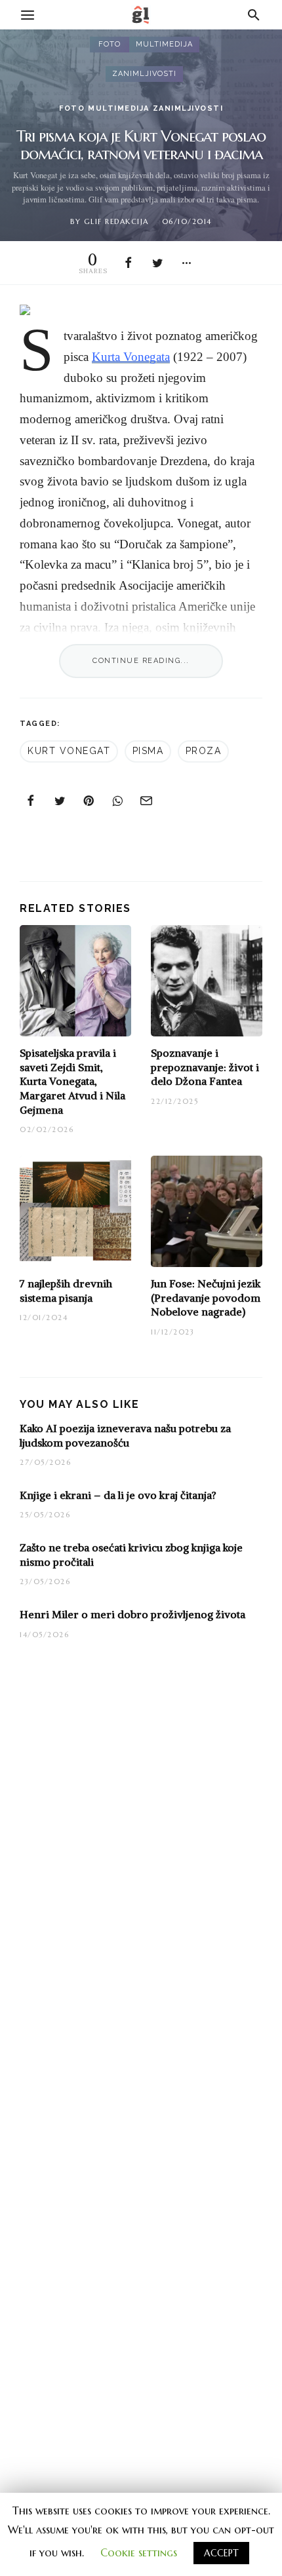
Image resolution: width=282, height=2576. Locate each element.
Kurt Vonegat (69, 751)
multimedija (164, 44)
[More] (187, 263)
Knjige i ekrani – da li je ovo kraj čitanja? (118, 1495)
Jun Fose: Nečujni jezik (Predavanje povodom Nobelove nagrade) (206, 1297)
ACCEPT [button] (221, 2553)
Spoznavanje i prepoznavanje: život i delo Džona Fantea (205, 1067)
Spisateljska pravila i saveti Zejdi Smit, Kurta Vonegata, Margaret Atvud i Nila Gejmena (72, 1081)
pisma (148, 751)
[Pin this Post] (89, 801)
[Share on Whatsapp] (118, 801)
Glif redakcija (116, 221)
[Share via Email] (147, 801)
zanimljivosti (144, 74)
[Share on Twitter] (158, 263)
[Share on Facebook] (129, 263)
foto (110, 44)
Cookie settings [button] (139, 2552)
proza (204, 751)
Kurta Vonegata (131, 357)
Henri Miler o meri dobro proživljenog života (132, 1614)
